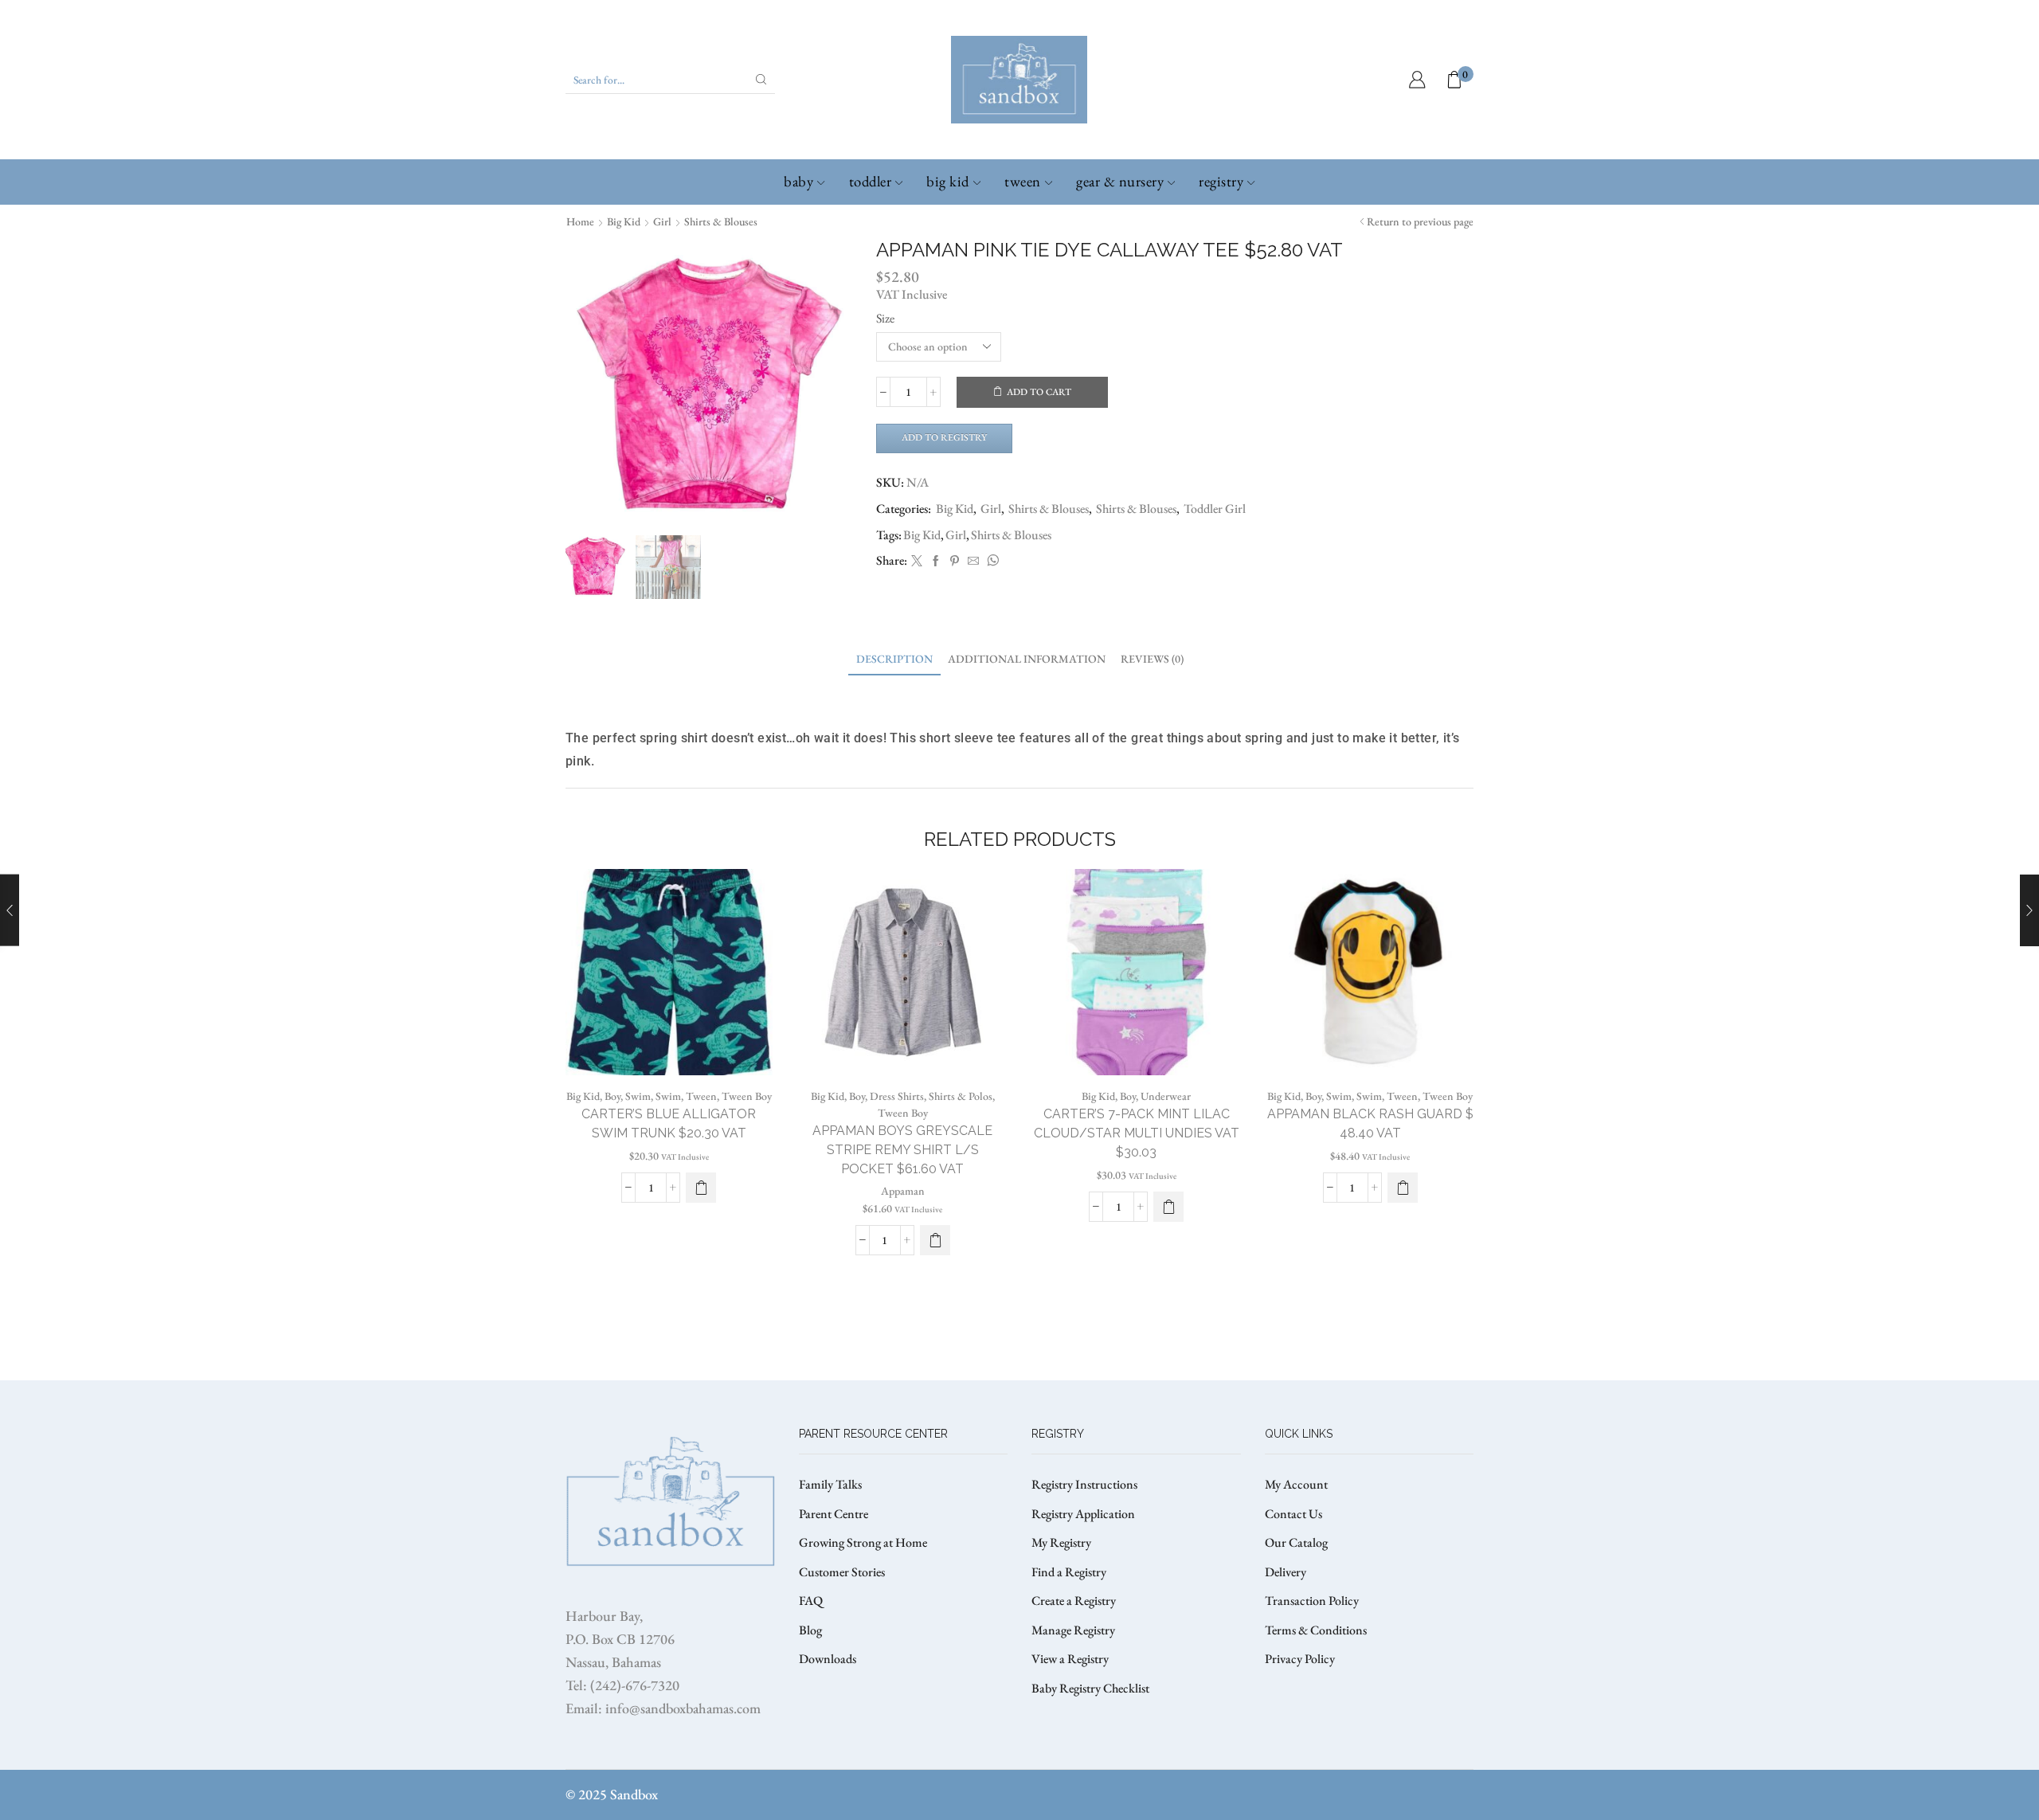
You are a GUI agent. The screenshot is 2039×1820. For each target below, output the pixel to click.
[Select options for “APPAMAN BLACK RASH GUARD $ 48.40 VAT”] (1403, 1188)
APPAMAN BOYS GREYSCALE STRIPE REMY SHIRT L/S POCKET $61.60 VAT (902, 1150)
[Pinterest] (955, 562)
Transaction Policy (1312, 1601)
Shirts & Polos (961, 1096)
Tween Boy (747, 1096)
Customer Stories (842, 1572)
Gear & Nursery (1120, 181)
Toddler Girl (1215, 509)
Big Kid (948, 181)
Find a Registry (1069, 1572)
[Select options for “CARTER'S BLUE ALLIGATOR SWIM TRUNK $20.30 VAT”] (701, 1188)
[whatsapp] (991, 562)
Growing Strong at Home (863, 1542)
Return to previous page (1420, 221)
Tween (1023, 181)
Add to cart (1039, 392)
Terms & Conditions (1316, 1630)
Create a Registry (1074, 1601)
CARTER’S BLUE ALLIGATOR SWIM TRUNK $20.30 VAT (669, 1123)
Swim (638, 1096)
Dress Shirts (897, 1096)
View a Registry (1070, 1659)
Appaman (903, 1191)
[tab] (894, 659)
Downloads (828, 1659)
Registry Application (1083, 1514)
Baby (798, 181)
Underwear (1166, 1096)
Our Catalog (1296, 1542)
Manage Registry (1073, 1630)
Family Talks (830, 1484)
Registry (1221, 181)
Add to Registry (944, 437)
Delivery (1286, 1572)
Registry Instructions (1084, 1484)
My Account (1296, 1484)
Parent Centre (834, 1514)
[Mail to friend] (973, 562)
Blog (810, 1630)
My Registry (1061, 1542)
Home (580, 221)
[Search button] (761, 80)
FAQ (811, 1601)
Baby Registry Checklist (1090, 1688)
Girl (662, 221)
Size (885, 318)
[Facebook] (936, 562)
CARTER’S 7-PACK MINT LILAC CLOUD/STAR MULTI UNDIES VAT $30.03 (1137, 1133)
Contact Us (1293, 1514)
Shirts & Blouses (721, 221)
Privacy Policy (1300, 1659)
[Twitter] (917, 562)
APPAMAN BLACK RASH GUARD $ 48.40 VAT (1370, 1123)
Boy (612, 1096)
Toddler (871, 181)
